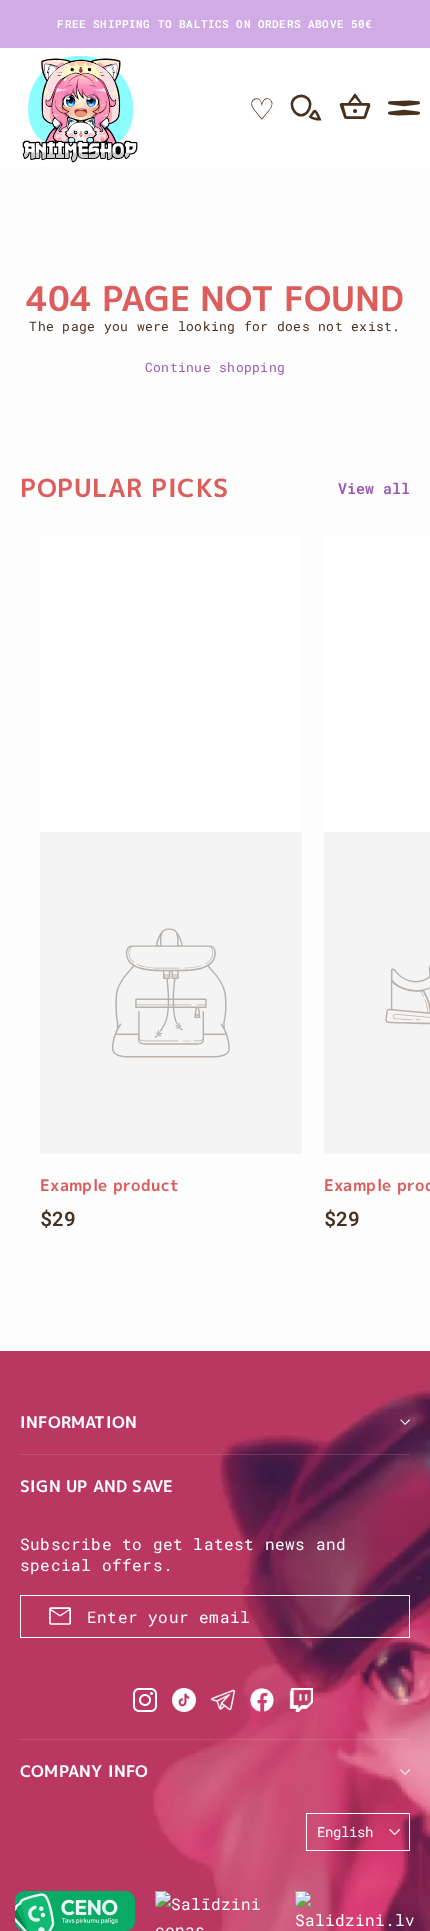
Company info (84, 1771)
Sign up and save (96, 1486)
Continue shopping (215, 367)
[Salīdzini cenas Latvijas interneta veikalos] (215, 1911)
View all (374, 488)
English (345, 1831)
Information (78, 1422)
